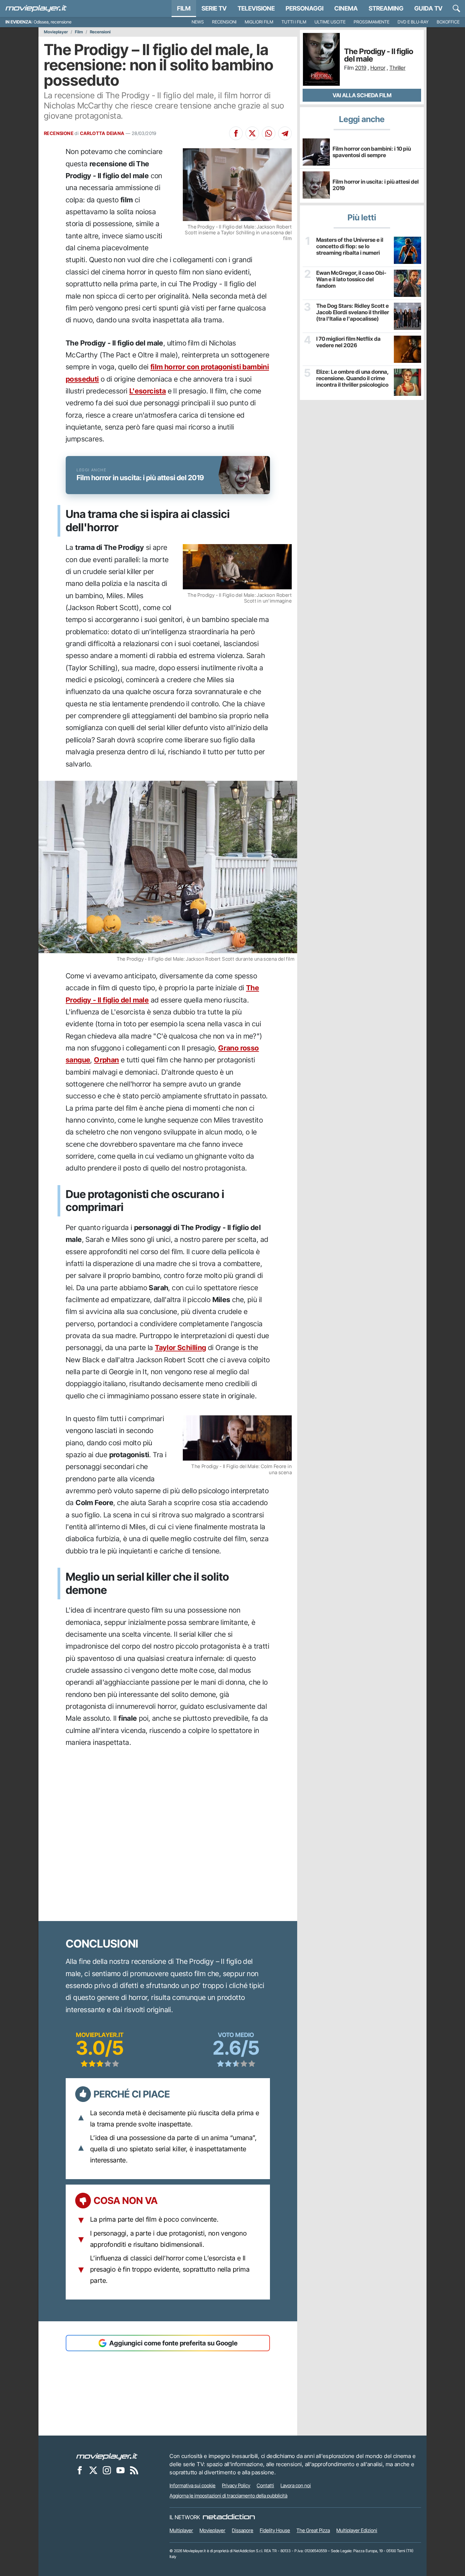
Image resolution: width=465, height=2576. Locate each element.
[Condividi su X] (252, 133)
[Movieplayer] (107, 2456)
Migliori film (259, 22)
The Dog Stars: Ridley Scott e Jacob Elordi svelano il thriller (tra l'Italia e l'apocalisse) (353, 312)
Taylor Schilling (180, 1348)
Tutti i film (294, 22)
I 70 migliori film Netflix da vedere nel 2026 (348, 342)
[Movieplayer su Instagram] (107, 2470)
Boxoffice (448, 22)
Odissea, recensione (53, 22)
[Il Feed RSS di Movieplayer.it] (134, 2470)
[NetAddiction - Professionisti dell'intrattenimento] (229, 2517)
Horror (378, 68)
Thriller (397, 68)
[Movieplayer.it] (36, 9)
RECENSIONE (59, 133)
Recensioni (224, 22)
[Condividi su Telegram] (285, 133)
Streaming (386, 8)
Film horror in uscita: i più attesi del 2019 (376, 185)
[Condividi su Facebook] (236, 133)
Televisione (256, 8)
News (198, 22)
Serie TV (214, 8)
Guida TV (428, 8)
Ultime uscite (330, 22)
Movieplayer (56, 32)
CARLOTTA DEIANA (102, 133)
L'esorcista (148, 391)
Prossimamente (372, 22)
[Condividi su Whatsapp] (269, 133)
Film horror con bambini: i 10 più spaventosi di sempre (372, 152)
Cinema (346, 8)
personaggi (304, 8)
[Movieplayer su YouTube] (121, 2470)
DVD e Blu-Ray (413, 22)
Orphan (106, 1060)
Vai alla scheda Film (362, 95)
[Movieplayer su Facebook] (80, 2470)
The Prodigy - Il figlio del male (379, 55)
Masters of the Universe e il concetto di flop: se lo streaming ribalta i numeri (350, 246)
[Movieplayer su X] (93, 2470)
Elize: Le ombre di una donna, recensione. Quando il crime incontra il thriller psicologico (352, 378)
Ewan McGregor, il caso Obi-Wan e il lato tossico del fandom (351, 279)
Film (184, 8)
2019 (361, 68)
